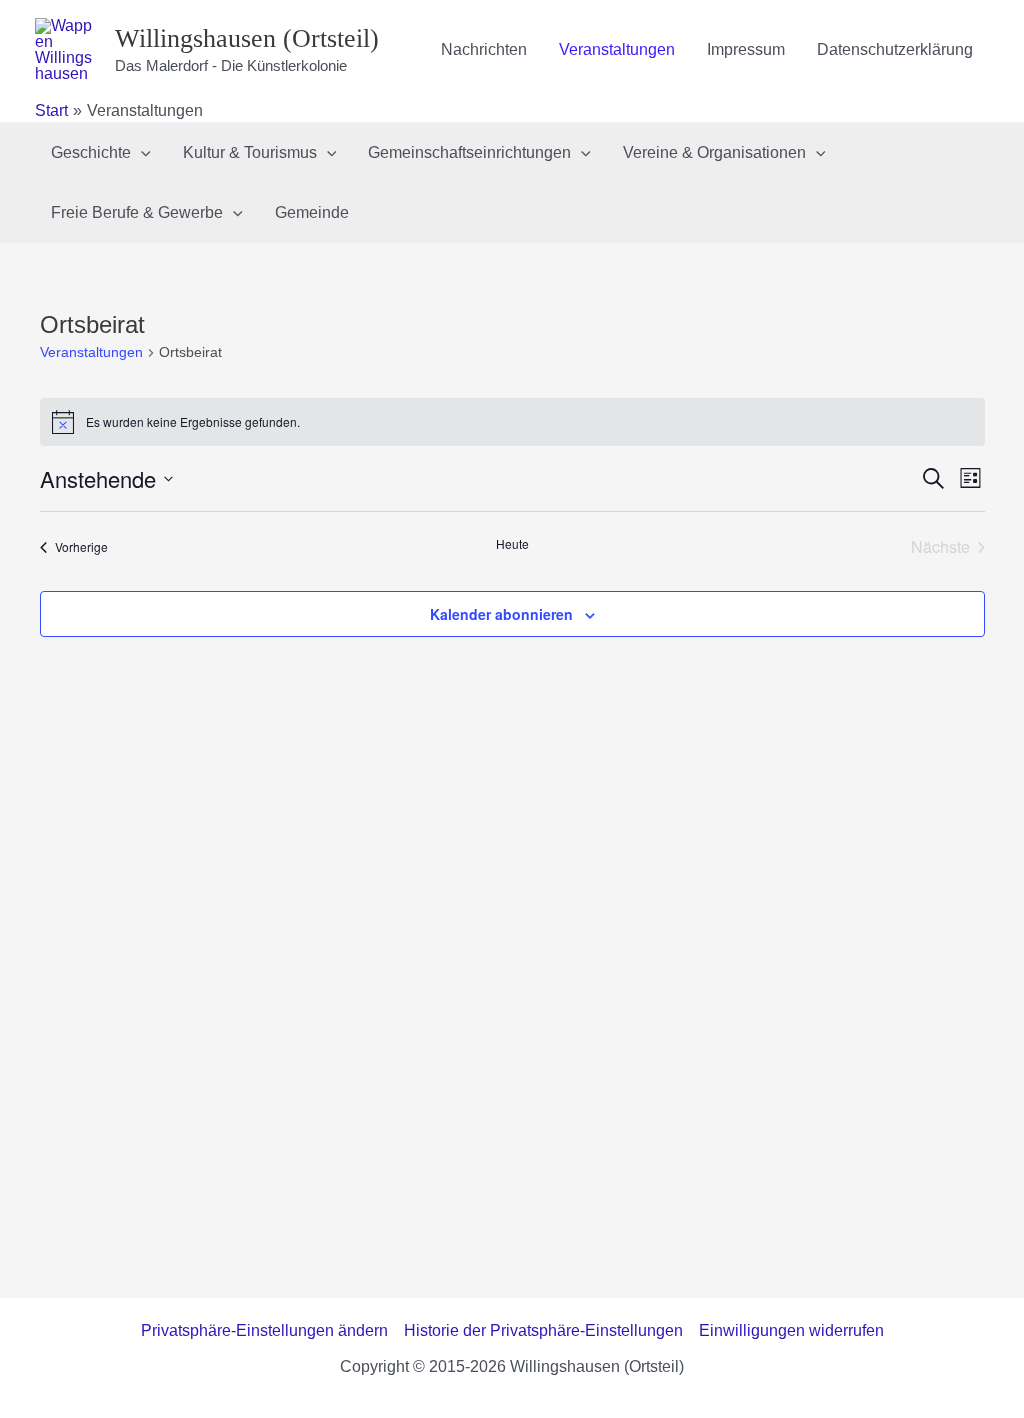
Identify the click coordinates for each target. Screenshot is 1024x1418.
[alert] (512, 422)
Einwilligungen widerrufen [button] (791, 1330)
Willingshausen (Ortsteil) (247, 38)
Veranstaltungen (91, 352)
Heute (512, 544)
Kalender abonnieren (501, 614)
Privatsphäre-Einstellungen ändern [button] (264, 1330)
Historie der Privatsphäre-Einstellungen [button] (543, 1330)
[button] (141, 153)
